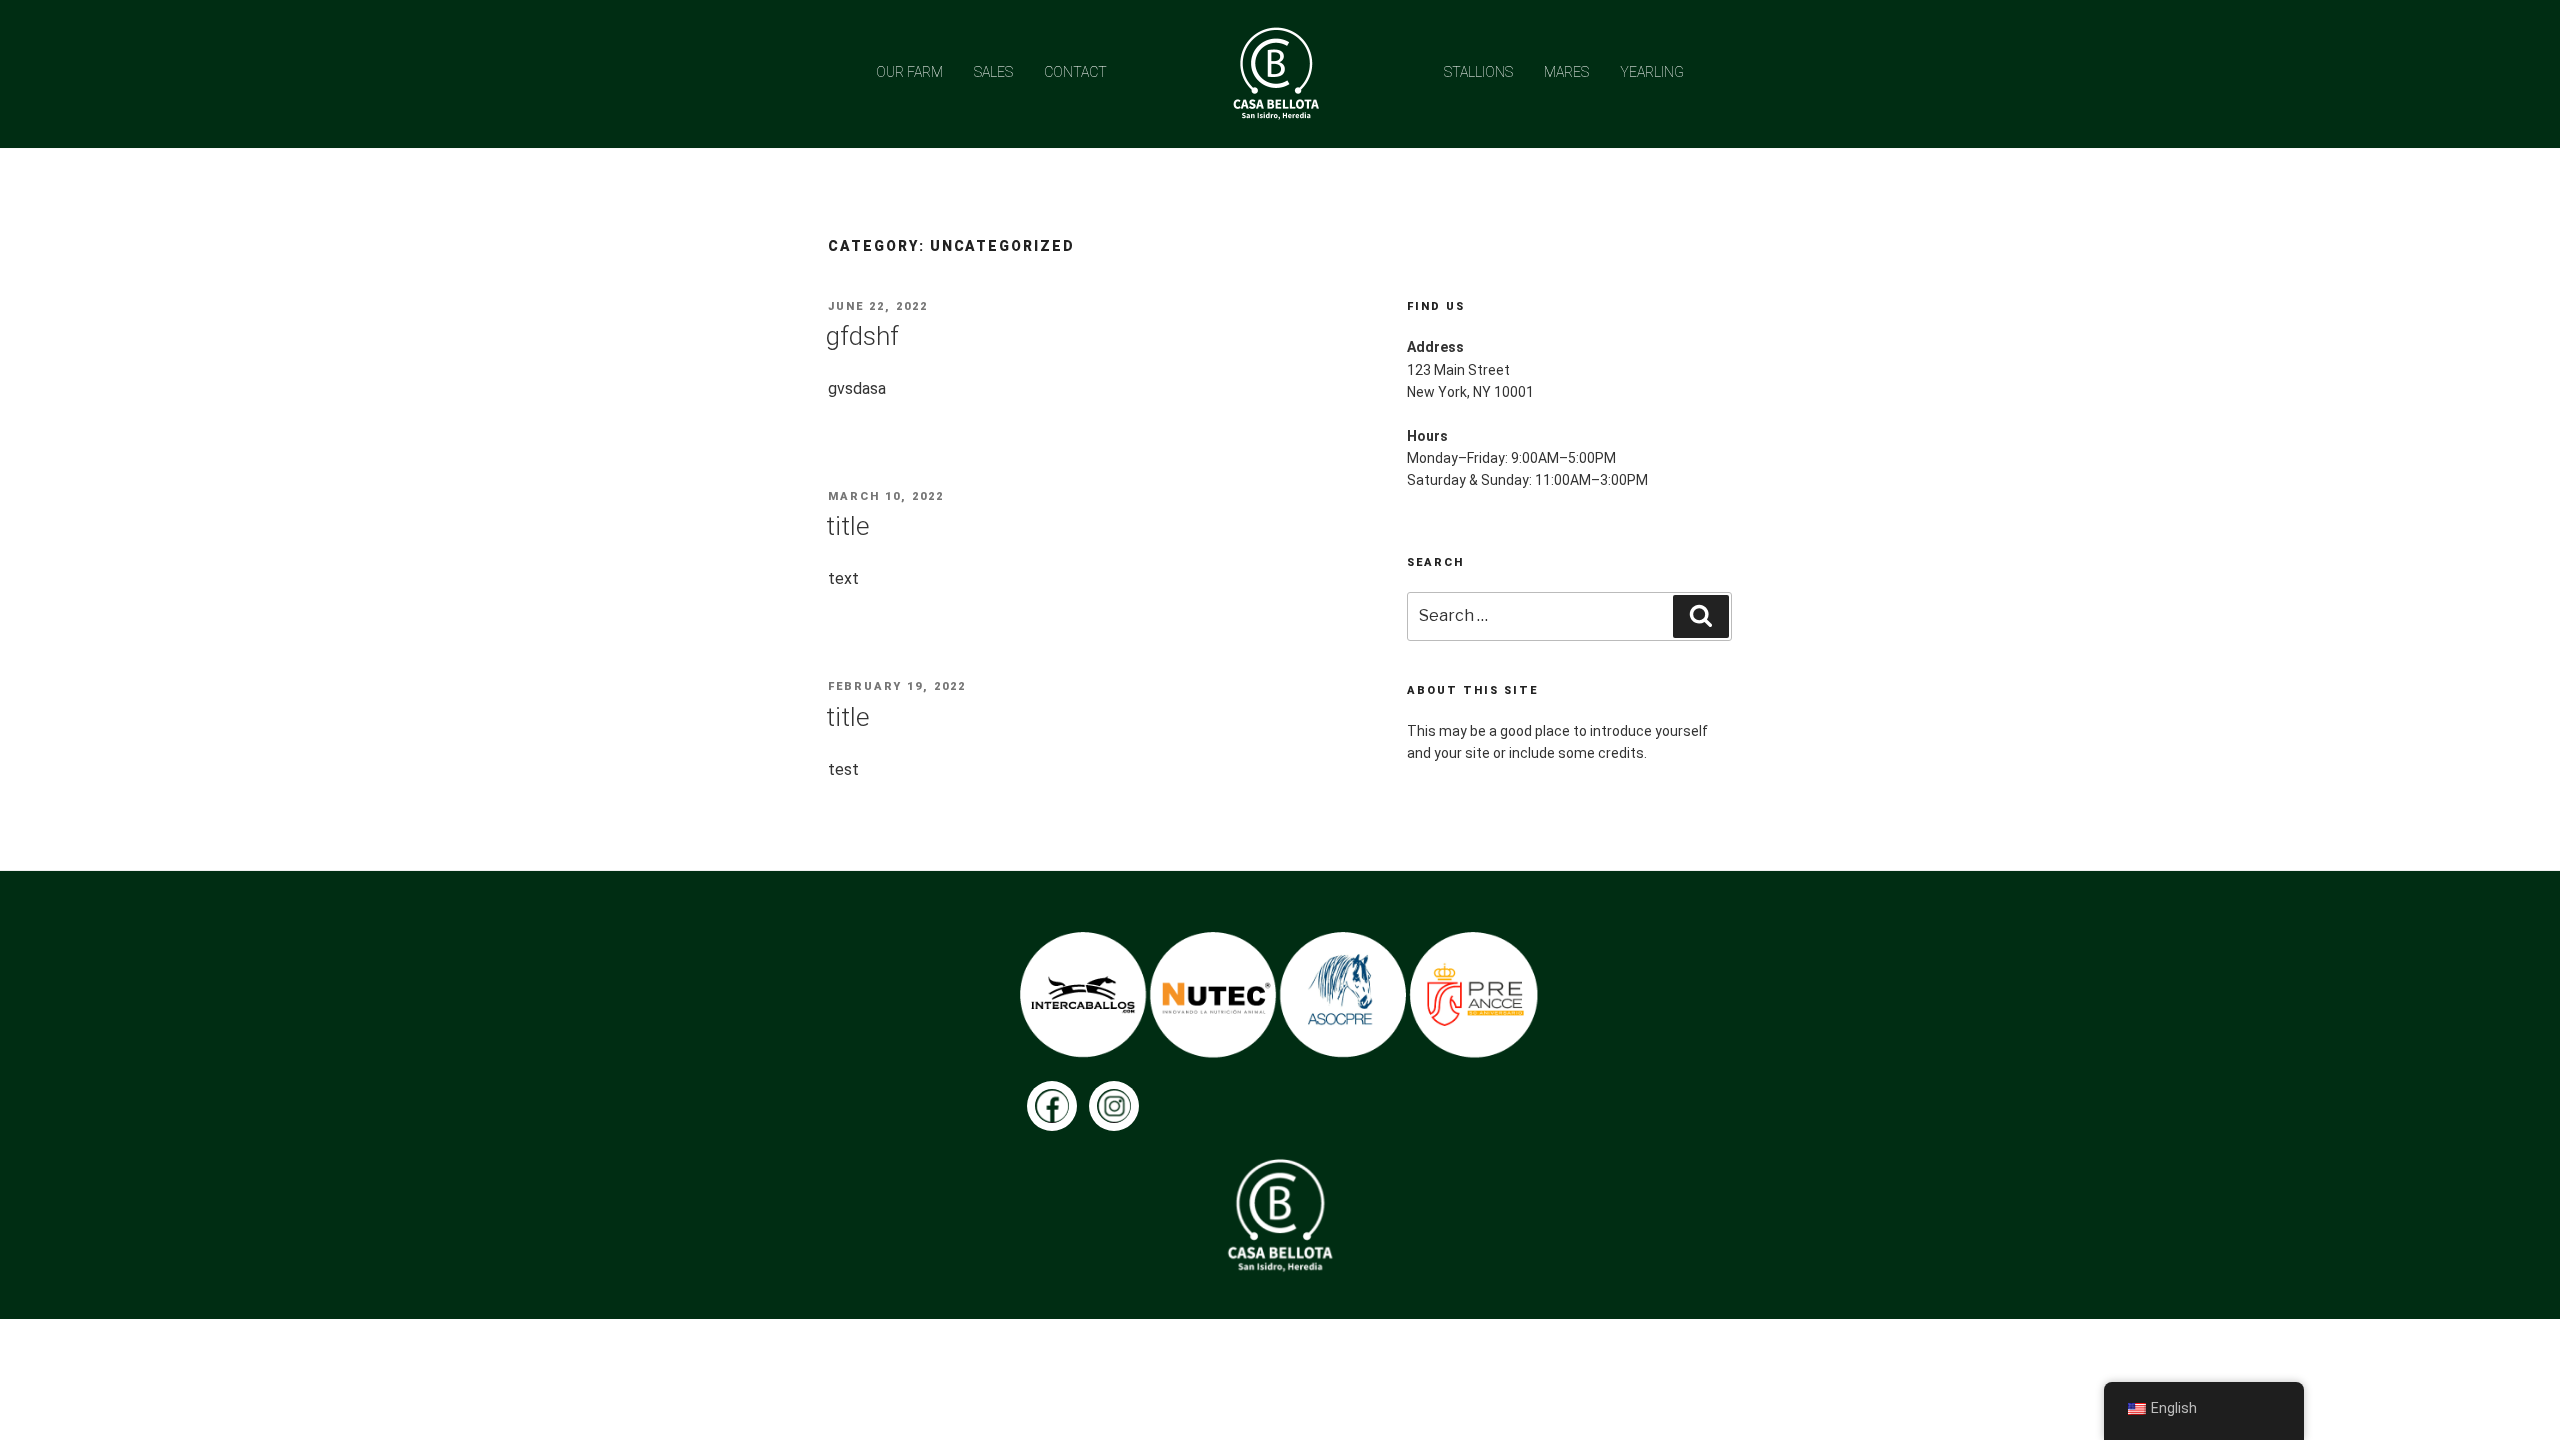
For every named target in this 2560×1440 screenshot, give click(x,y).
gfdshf (862, 336)
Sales (993, 72)
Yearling (1652, 72)
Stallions (1478, 72)
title (847, 526)
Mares (1566, 72)
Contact (1075, 72)
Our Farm (909, 72)
